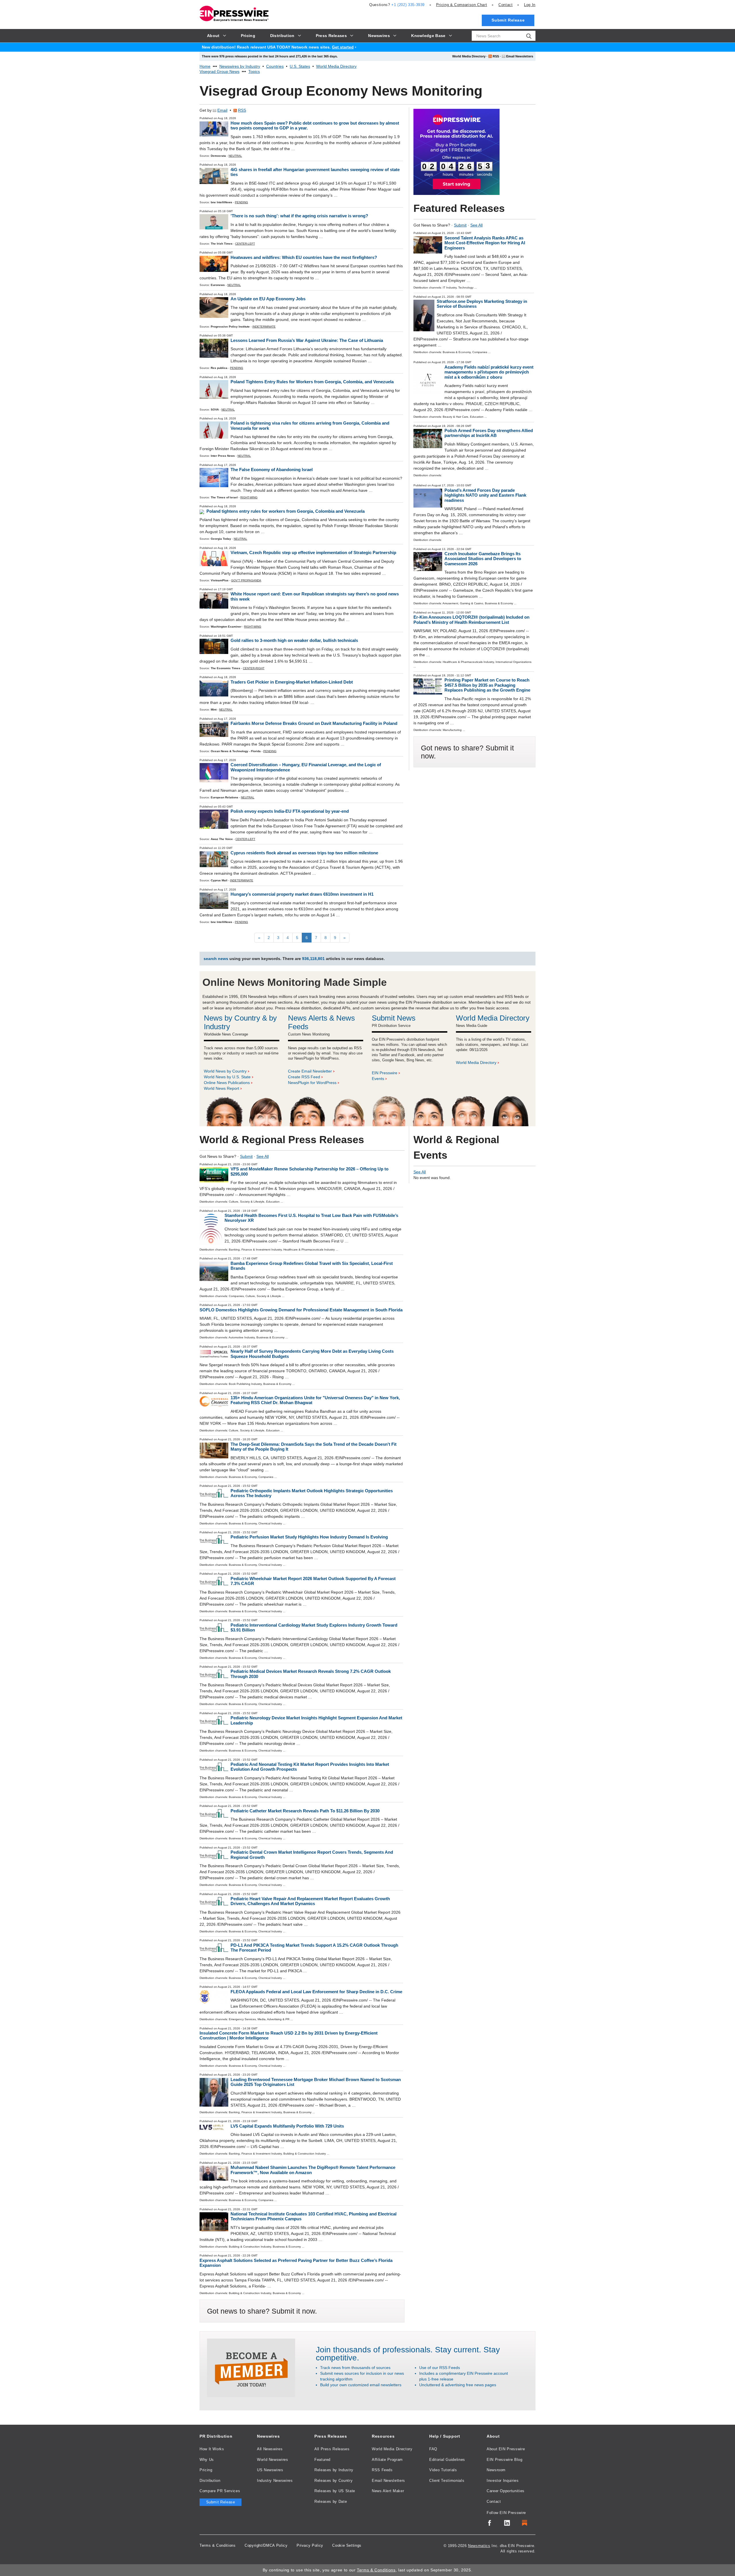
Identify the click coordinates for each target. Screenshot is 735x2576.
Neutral (235, 156)
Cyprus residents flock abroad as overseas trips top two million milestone (304, 853)
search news (216, 959)
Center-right (254, 668)
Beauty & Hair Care (455, 417)
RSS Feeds (382, 2470)
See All (476, 225)
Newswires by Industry (240, 66)
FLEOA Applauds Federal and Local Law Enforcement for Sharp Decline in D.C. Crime (316, 1992)
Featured (322, 2460)
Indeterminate (264, 327)
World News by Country (225, 1071)
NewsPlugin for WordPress (312, 1083)
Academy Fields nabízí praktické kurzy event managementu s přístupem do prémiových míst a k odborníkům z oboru (489, 372)
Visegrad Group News (219, 71)
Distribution (210, 2481)
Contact (505, 5)
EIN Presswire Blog (505, 2460)
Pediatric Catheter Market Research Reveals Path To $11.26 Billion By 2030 (305, 1811)
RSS (496, 56)
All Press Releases (332, 2449)
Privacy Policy (310, 2545)
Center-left (245, 244)
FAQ (433, 2449)
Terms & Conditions (218, 2545)
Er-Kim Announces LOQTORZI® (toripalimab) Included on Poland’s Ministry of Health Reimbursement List (471, 620)
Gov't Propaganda (246, 580)
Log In (530, 5)
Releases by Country (333, 2481)
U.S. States (300, 66)
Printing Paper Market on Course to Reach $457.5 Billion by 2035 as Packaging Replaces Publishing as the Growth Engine (487, 685)
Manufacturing (452, 730)
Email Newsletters (520, 56)
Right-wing (249, 497)
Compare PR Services (220, 2491)
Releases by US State (335, 2491)
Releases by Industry (334, 2470)
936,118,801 (313, 959)
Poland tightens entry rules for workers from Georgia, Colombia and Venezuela (286, 511)
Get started (343, 47)
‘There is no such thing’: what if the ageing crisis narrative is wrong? (299, 216)
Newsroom (496, 2470)
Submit (460, 225)
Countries (275, 66)
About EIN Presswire (506, 2449)
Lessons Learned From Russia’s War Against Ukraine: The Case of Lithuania (307, 340)
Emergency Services (242, 2019)
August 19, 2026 (443, 426)
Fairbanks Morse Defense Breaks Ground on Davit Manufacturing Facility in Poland (314, 723)
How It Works (212, 2449)
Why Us (207, 2460)
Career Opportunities (506, 2491)
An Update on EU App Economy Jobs (268, 299)
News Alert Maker (388, 2491)
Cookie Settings (347, 2545)
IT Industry (450, 288)
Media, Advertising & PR (273, 2019)
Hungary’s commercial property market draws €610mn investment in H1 (302, 894)
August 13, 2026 (443, 549)
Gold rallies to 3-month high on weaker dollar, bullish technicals (294, 640)
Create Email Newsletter (310, 1071)
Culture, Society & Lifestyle (247, 1202)
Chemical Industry (270, 1523)
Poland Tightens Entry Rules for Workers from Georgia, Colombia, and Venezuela (312, 382)
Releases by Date (331, 2502)
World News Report (222, 1088)
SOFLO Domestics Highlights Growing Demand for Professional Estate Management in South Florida (301, 1310)
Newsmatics (479, 2546)
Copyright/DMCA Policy (266, 2545)
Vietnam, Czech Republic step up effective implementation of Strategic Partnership (313, 552)
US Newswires (270, 2470)
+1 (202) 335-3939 (408, 5)
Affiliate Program (387, 2460)
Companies (480, 352)
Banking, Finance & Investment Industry (255, 1250)
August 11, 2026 (443, 612)
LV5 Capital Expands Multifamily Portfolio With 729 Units (287, 2126)
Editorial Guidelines (447, 2460)
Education (477, 417)
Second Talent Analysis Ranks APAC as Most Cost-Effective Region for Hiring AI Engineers (485, 243)
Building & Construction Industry (305, 2154)
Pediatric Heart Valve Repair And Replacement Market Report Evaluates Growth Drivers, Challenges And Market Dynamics (310, 1901)
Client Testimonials (447, 2481)
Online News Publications (227, 1083)
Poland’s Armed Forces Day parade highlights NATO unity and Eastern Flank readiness (485, 495)
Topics (254, 71)
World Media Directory (469, 56)
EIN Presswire (385, 1073)
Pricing (462, 5)
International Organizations (513, 662)
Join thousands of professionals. (374, 2350)
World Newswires (273, 2460)
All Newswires (270, 2449)
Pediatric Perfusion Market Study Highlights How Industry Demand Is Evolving (309, 1537)
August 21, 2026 (443, 233)
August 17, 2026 (443, 485)
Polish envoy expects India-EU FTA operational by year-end (290, 811)
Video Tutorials (443, 2470)
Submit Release (508, 20)
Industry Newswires (275, 2481)
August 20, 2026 (443, 362)
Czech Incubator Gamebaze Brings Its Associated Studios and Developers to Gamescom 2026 (483, 559)
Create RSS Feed (304, 1077)
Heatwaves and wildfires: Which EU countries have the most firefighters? (304, 257)
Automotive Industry (242, 1337)
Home (205, 66)
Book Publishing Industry (245, 1384)
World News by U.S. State (227, 1077)
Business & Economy (457, 352)
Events (378, 1079)
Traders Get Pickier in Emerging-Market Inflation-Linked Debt (292, 682)
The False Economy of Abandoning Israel (272, 470)
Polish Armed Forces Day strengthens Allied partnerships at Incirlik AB (489, 433)
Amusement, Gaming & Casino (463, 603)
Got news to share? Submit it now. (262, 2311)
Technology (466, 288)
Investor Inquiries (503, 2481)
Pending (241, 202)
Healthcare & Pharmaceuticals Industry (468, 662)
